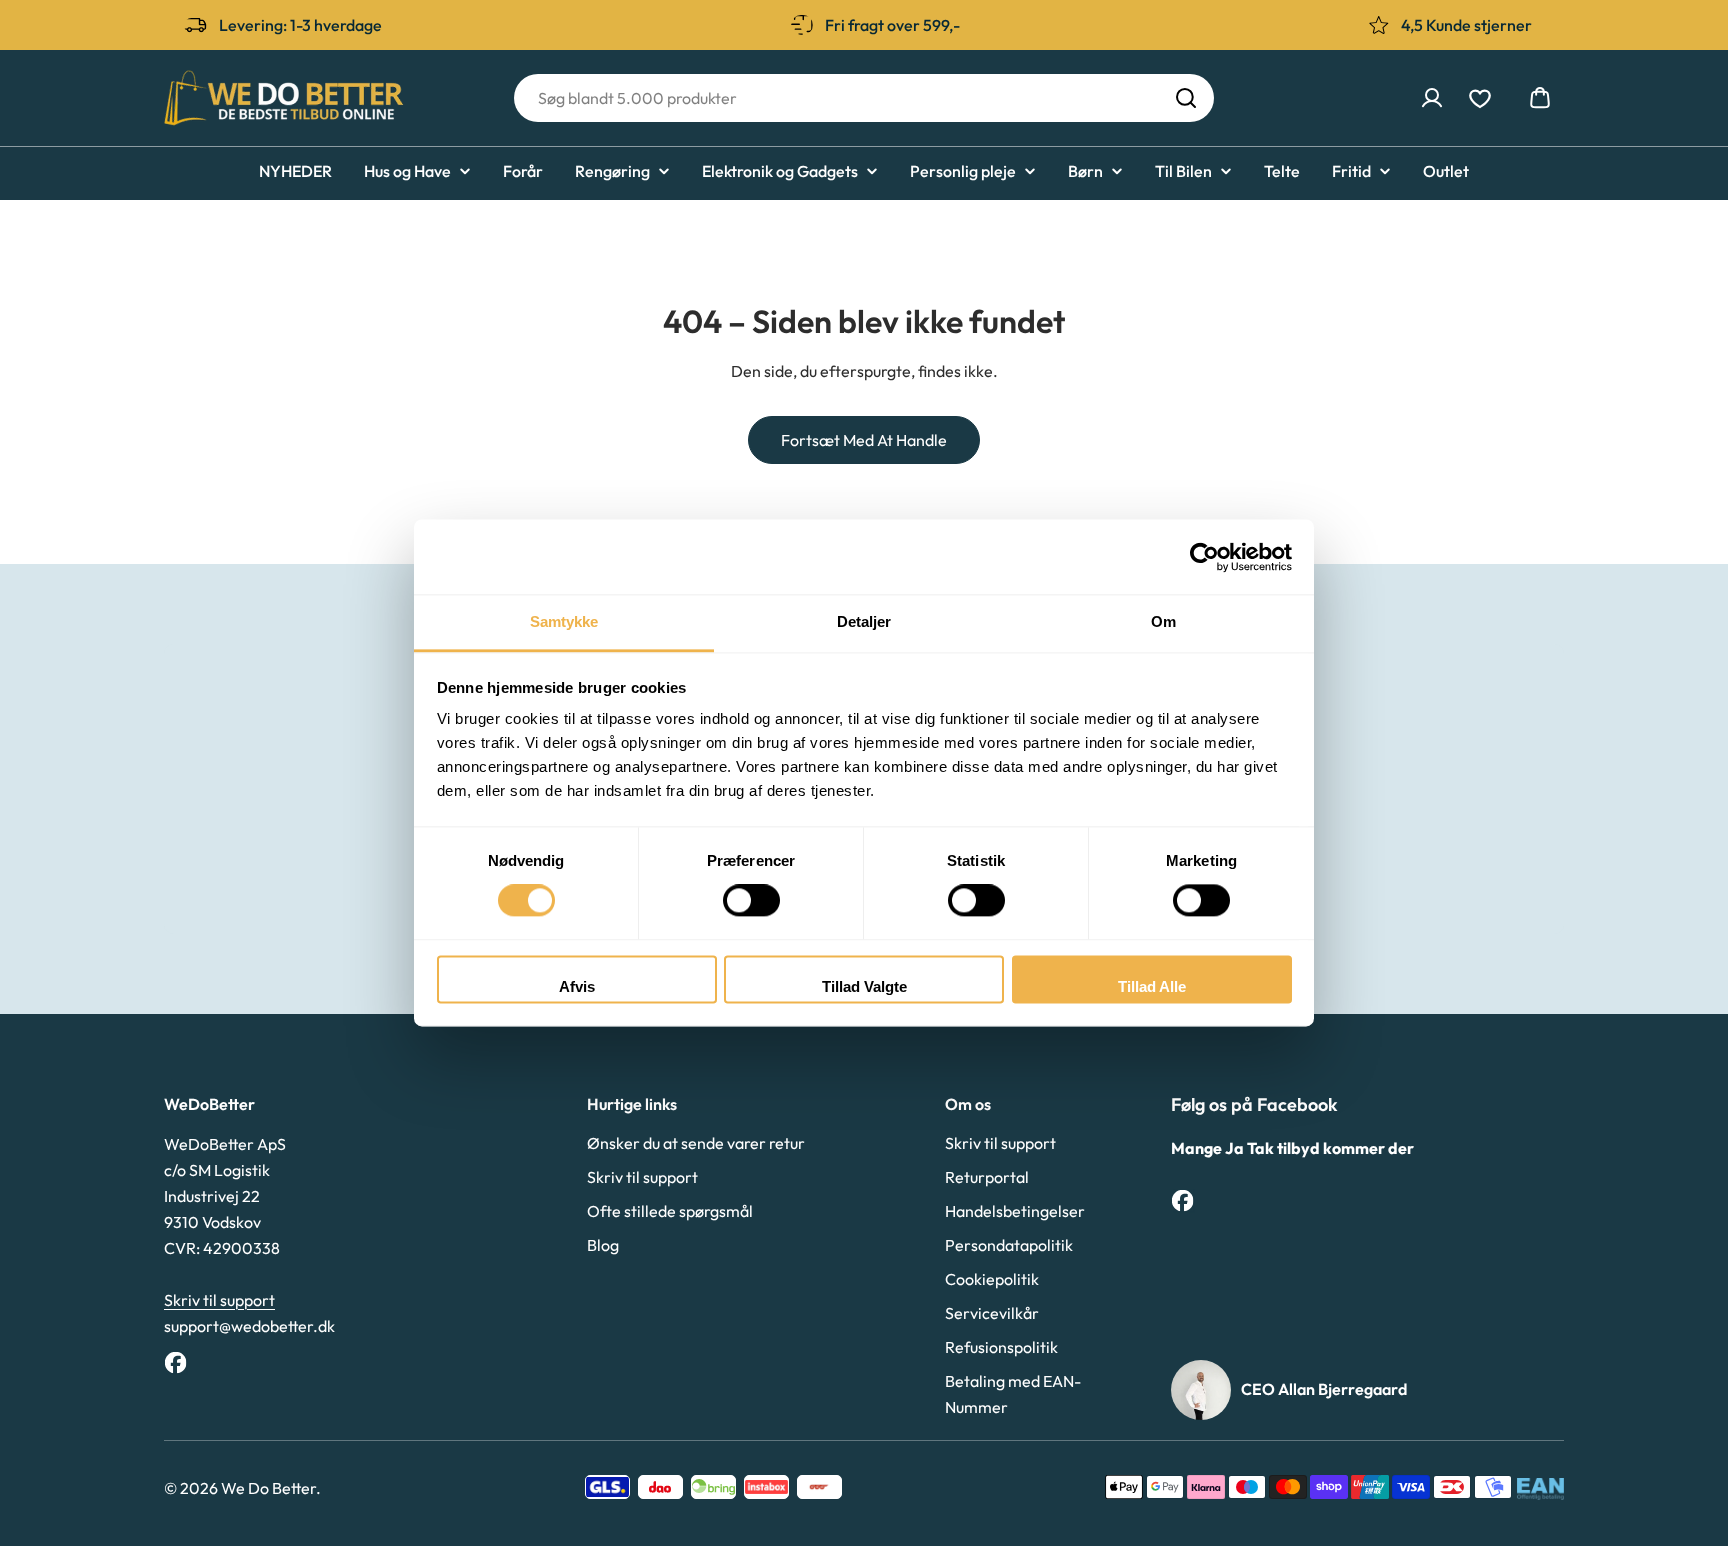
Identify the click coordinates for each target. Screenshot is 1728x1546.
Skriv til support (219, 1300)
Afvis (577, 986)
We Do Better (268, 1488)
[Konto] (1432, 98)
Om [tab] (1163, 621)
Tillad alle (1152, 986)
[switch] (751, 901)
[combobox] (864, 98)
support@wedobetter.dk (249, 1326)
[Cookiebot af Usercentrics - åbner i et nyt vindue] (1204, 557)
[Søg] (1186, 98)
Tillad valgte (864, 986)
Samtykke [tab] (564, 621)
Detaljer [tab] (864, 621)
